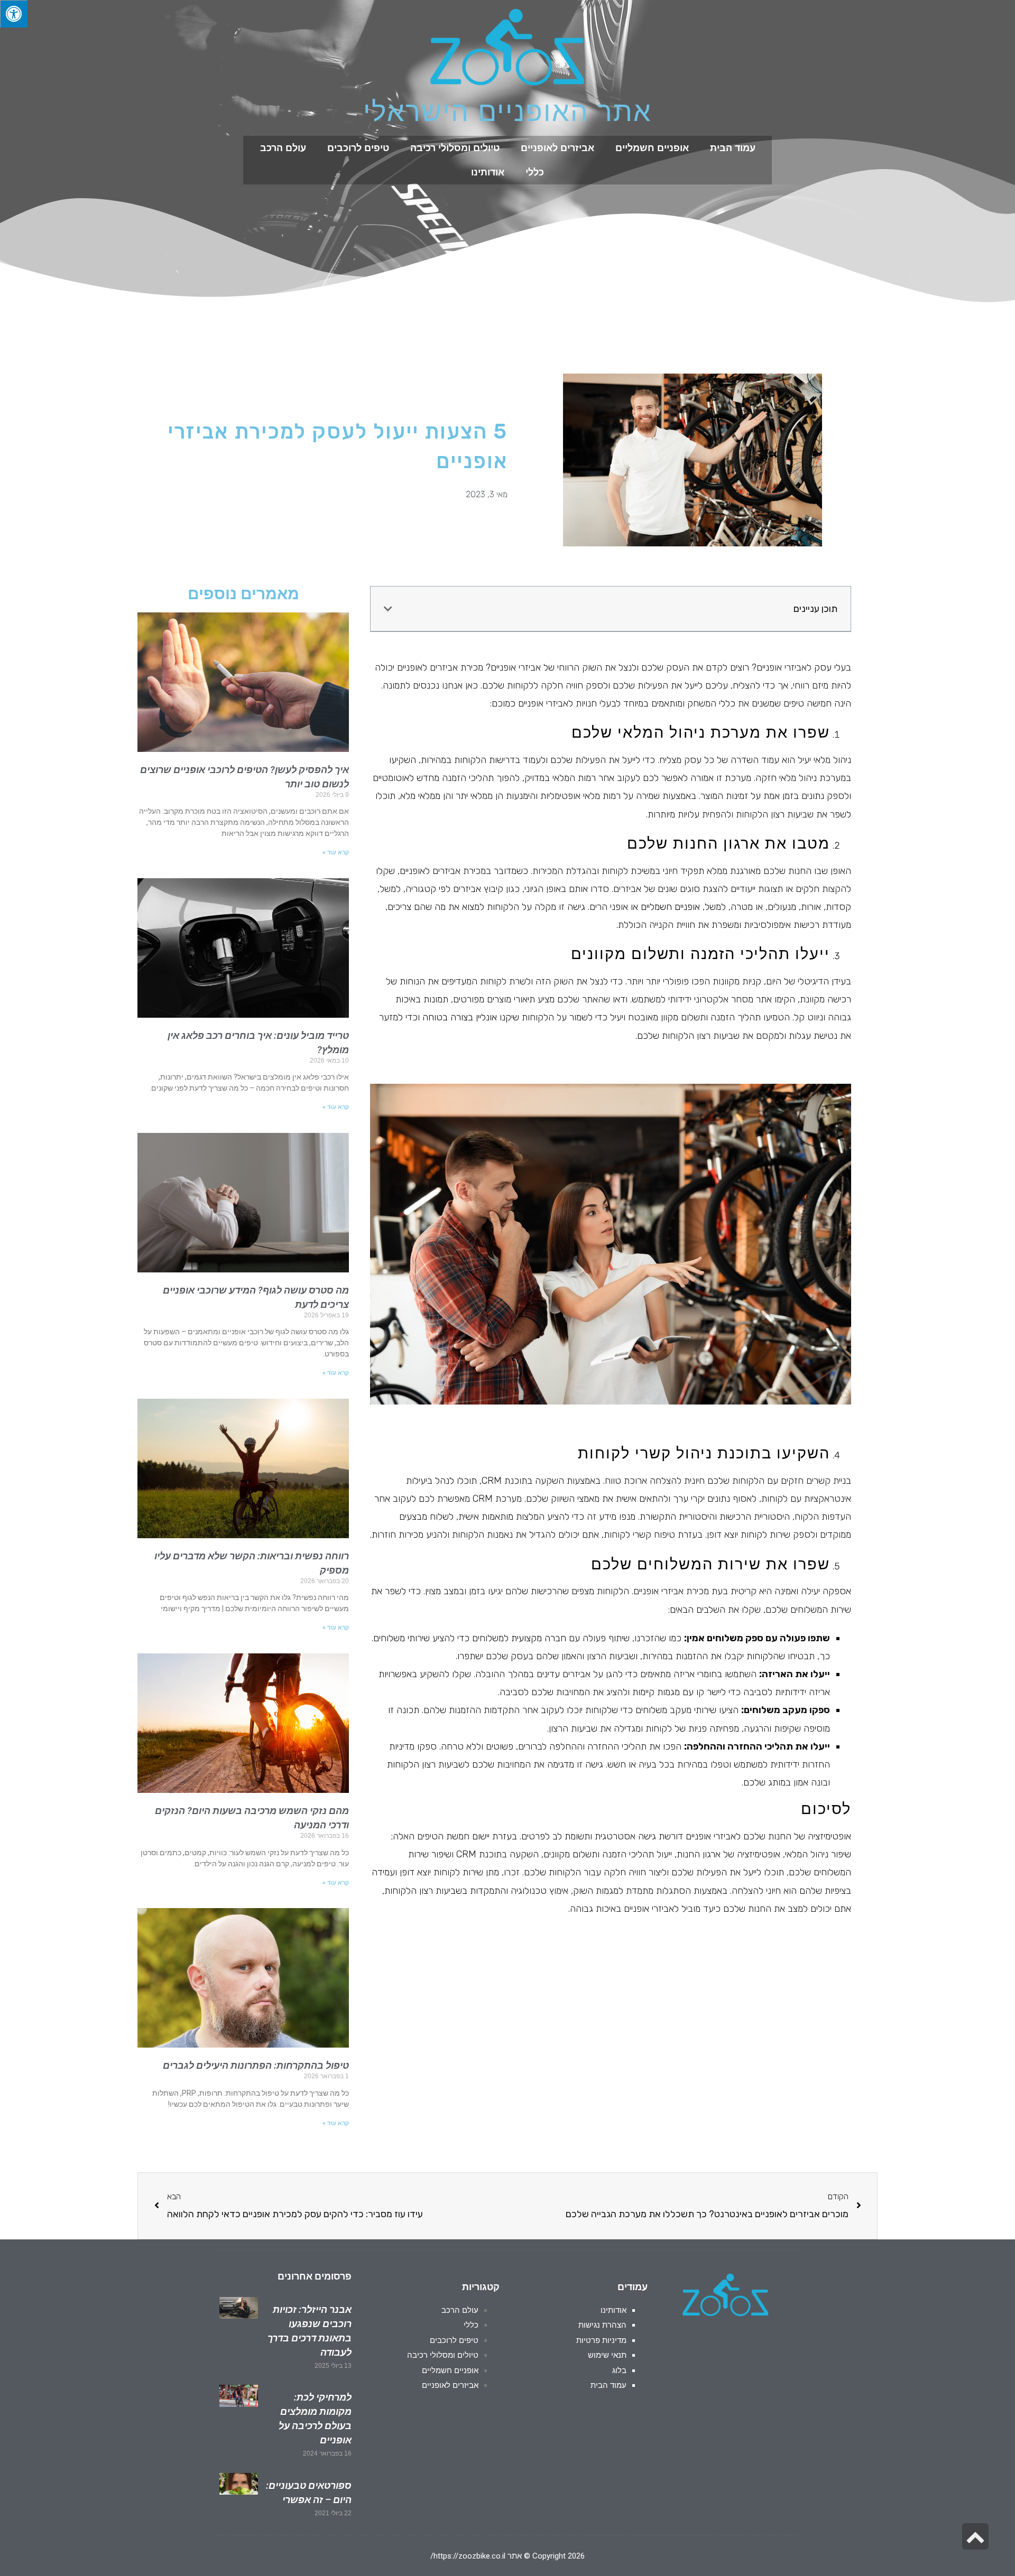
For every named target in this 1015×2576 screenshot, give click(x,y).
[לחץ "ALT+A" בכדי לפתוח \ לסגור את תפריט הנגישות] (14, 14)
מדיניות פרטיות (601, 2340)
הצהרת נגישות (602, 2325)
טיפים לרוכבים (358, 148)
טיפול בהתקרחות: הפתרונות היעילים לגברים (256, 2065)
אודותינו (488, 172)
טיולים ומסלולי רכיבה (455, 148)
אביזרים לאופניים (557, 148)
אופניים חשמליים (652, 148)
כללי (535, 172)
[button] (388, 609)
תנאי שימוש (607, 2355)
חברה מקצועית (539, 1638)
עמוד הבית (733, 148)
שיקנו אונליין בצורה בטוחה (471, 1017)
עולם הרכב (283, 148)
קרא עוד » (336, 852)
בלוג (619, 2370)
